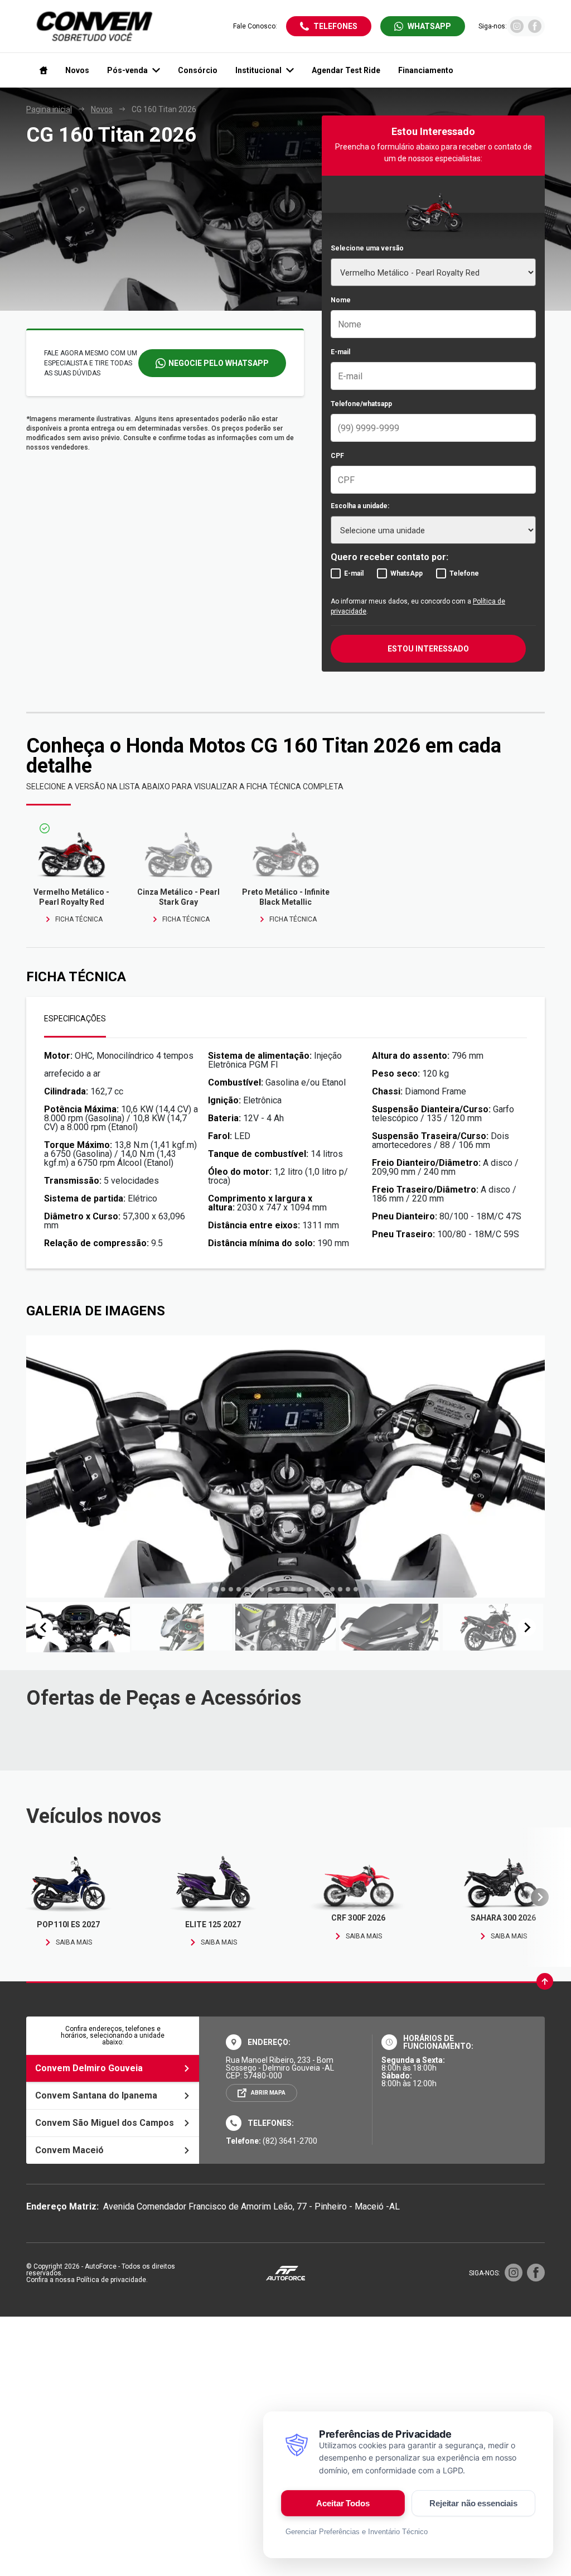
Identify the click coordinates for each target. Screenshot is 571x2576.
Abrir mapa (268, 2093)
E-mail (340, 352)
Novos (77, 70)
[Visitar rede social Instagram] (517, 30)
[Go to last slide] (44, 1627)
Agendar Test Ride (346, 70)
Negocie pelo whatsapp (219, 363)
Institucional (258, 70)
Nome (341, 300)
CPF (337, 456)
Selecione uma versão (367, 248)
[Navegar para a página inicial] (41, 70)
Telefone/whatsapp (361, 404)
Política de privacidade (111, 2280)
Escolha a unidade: (360, 506)
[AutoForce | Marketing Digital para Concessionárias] (285, 2273)
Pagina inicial (49, 109)
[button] (78, 1627)
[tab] (215, 1590)
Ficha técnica (79, 919)
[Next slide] (527, 1627)
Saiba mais (74, 1942)
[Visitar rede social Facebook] (535, 30)
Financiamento (426, 70)
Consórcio (198, 70)
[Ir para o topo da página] (545, 1981)
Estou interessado (428, 649)
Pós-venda (127, 70)
